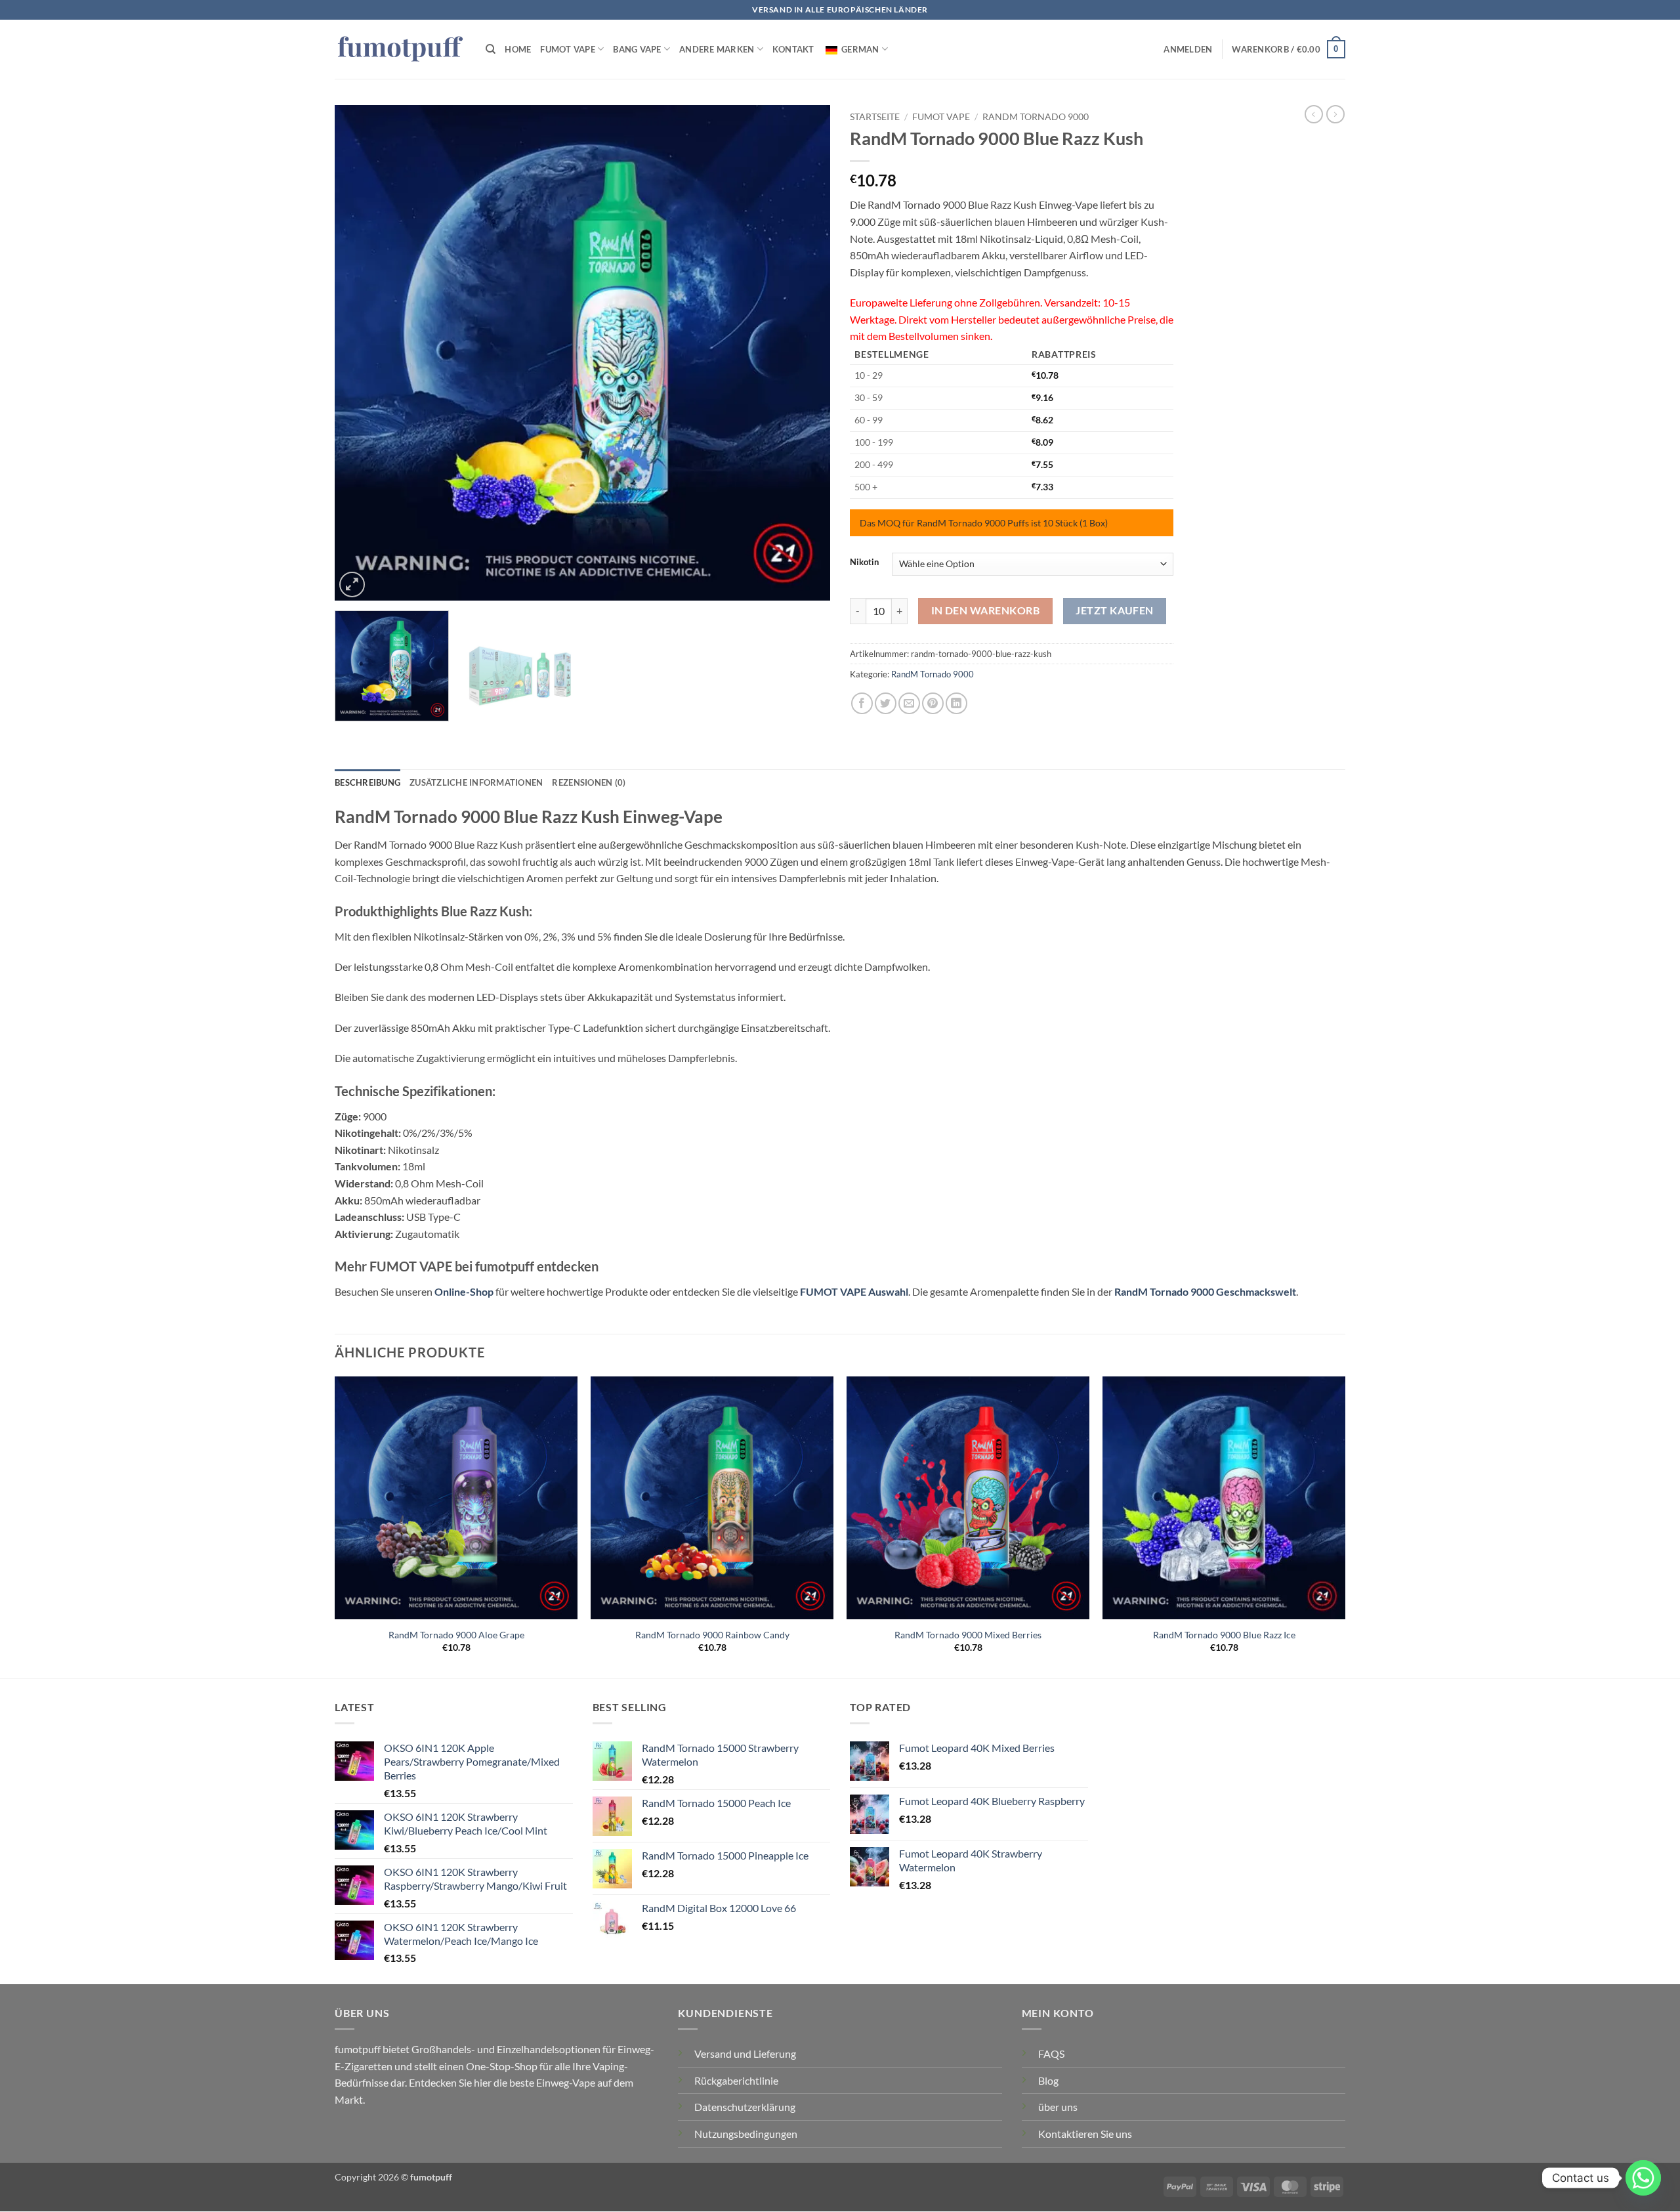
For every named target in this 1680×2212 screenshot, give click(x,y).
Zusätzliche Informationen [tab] (476, 782)
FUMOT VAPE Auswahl (854, 1291)
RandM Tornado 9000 (1036, 117)
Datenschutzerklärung (745, 2107)
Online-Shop (464, 1291)
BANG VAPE (637, 49)
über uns (1058, 2107)
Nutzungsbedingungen (746, 2134)
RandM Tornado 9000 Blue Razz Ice (1224, 1635)
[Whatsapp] (1643, 2178)
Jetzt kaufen (1115, 610)
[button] (1188, 49)
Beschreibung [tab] (367, 782)
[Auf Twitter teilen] (886, 703)
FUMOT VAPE (568, 49)
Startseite (875, 117)
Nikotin (864, 563)
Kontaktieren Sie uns (1085, 2134)
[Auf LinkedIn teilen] (956, 703)
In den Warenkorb (985, 610)
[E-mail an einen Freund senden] (909, 703)
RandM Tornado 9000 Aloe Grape (456, 1635)
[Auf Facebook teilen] (862, 703)
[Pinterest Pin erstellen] (933, 703)
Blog (1048, 2080)
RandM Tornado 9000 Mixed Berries (968, 1635)
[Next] (804, 353)
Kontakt (793, 49)
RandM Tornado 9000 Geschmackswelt (1205, 1291)
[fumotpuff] (400, 50)
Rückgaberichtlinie (736, 2080)
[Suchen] (491, 49)
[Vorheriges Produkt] (1335, 114)
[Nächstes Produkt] (1314, 114)
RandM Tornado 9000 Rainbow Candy (712, 1635)
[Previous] (361, 353)
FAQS (1051, 2053)
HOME (518, 49)
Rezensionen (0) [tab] (589, 782)
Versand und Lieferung (745, 2053)
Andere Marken (717, 49)
